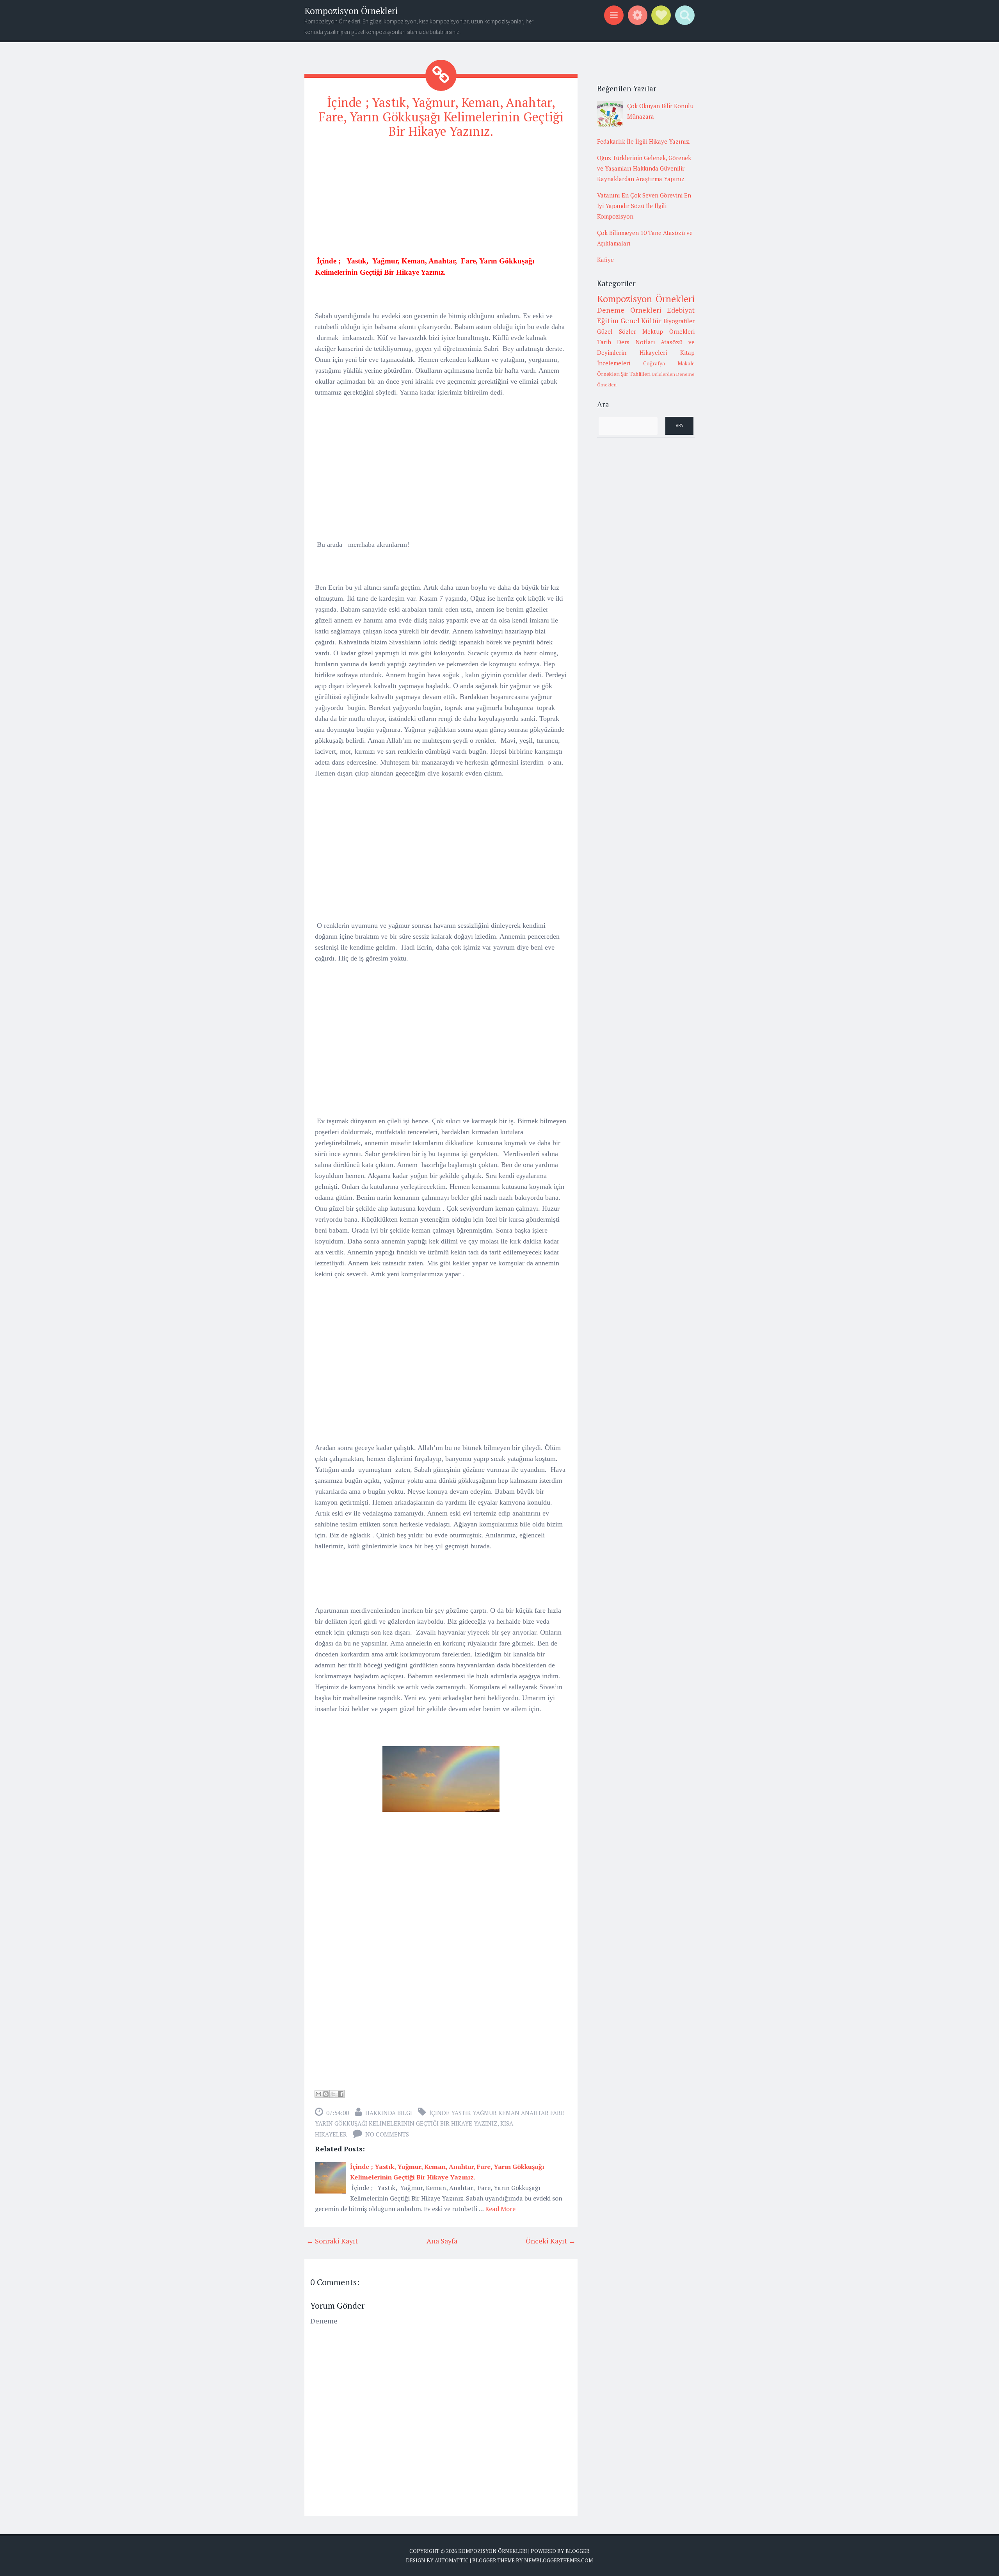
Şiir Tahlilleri (636, 374)
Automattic (452, 2560)
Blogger (577, 2551)
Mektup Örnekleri (668, 331)
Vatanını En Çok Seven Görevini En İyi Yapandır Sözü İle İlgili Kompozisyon (644, 206)
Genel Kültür (641, 320)
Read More (500, 2209)
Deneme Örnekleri (629, 310)
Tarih (604, 342)
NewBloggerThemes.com (558, 2560)
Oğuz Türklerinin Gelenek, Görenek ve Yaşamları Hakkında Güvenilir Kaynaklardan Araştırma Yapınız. (644, 168)
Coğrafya (654, 363)
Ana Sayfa (442, 2241)
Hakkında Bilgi (389, 2113)
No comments (387, 2134)
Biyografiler (679, 321)
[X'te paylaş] (333, 2094)
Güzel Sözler (617, 331)
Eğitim (608, 320)
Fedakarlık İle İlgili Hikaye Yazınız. (644, 141)
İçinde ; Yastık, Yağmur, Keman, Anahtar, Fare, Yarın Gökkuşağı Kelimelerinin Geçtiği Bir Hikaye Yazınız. (441, 117)
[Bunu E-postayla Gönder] (318, 2094)
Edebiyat (681, 310)
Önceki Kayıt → (551, 2241)
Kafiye (605, 260)
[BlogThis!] (326, 2094)
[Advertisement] (441, 201)
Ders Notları (636, 342)
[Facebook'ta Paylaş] (341, 2094)
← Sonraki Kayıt (332, 2241)
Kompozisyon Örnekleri (351, 11)
